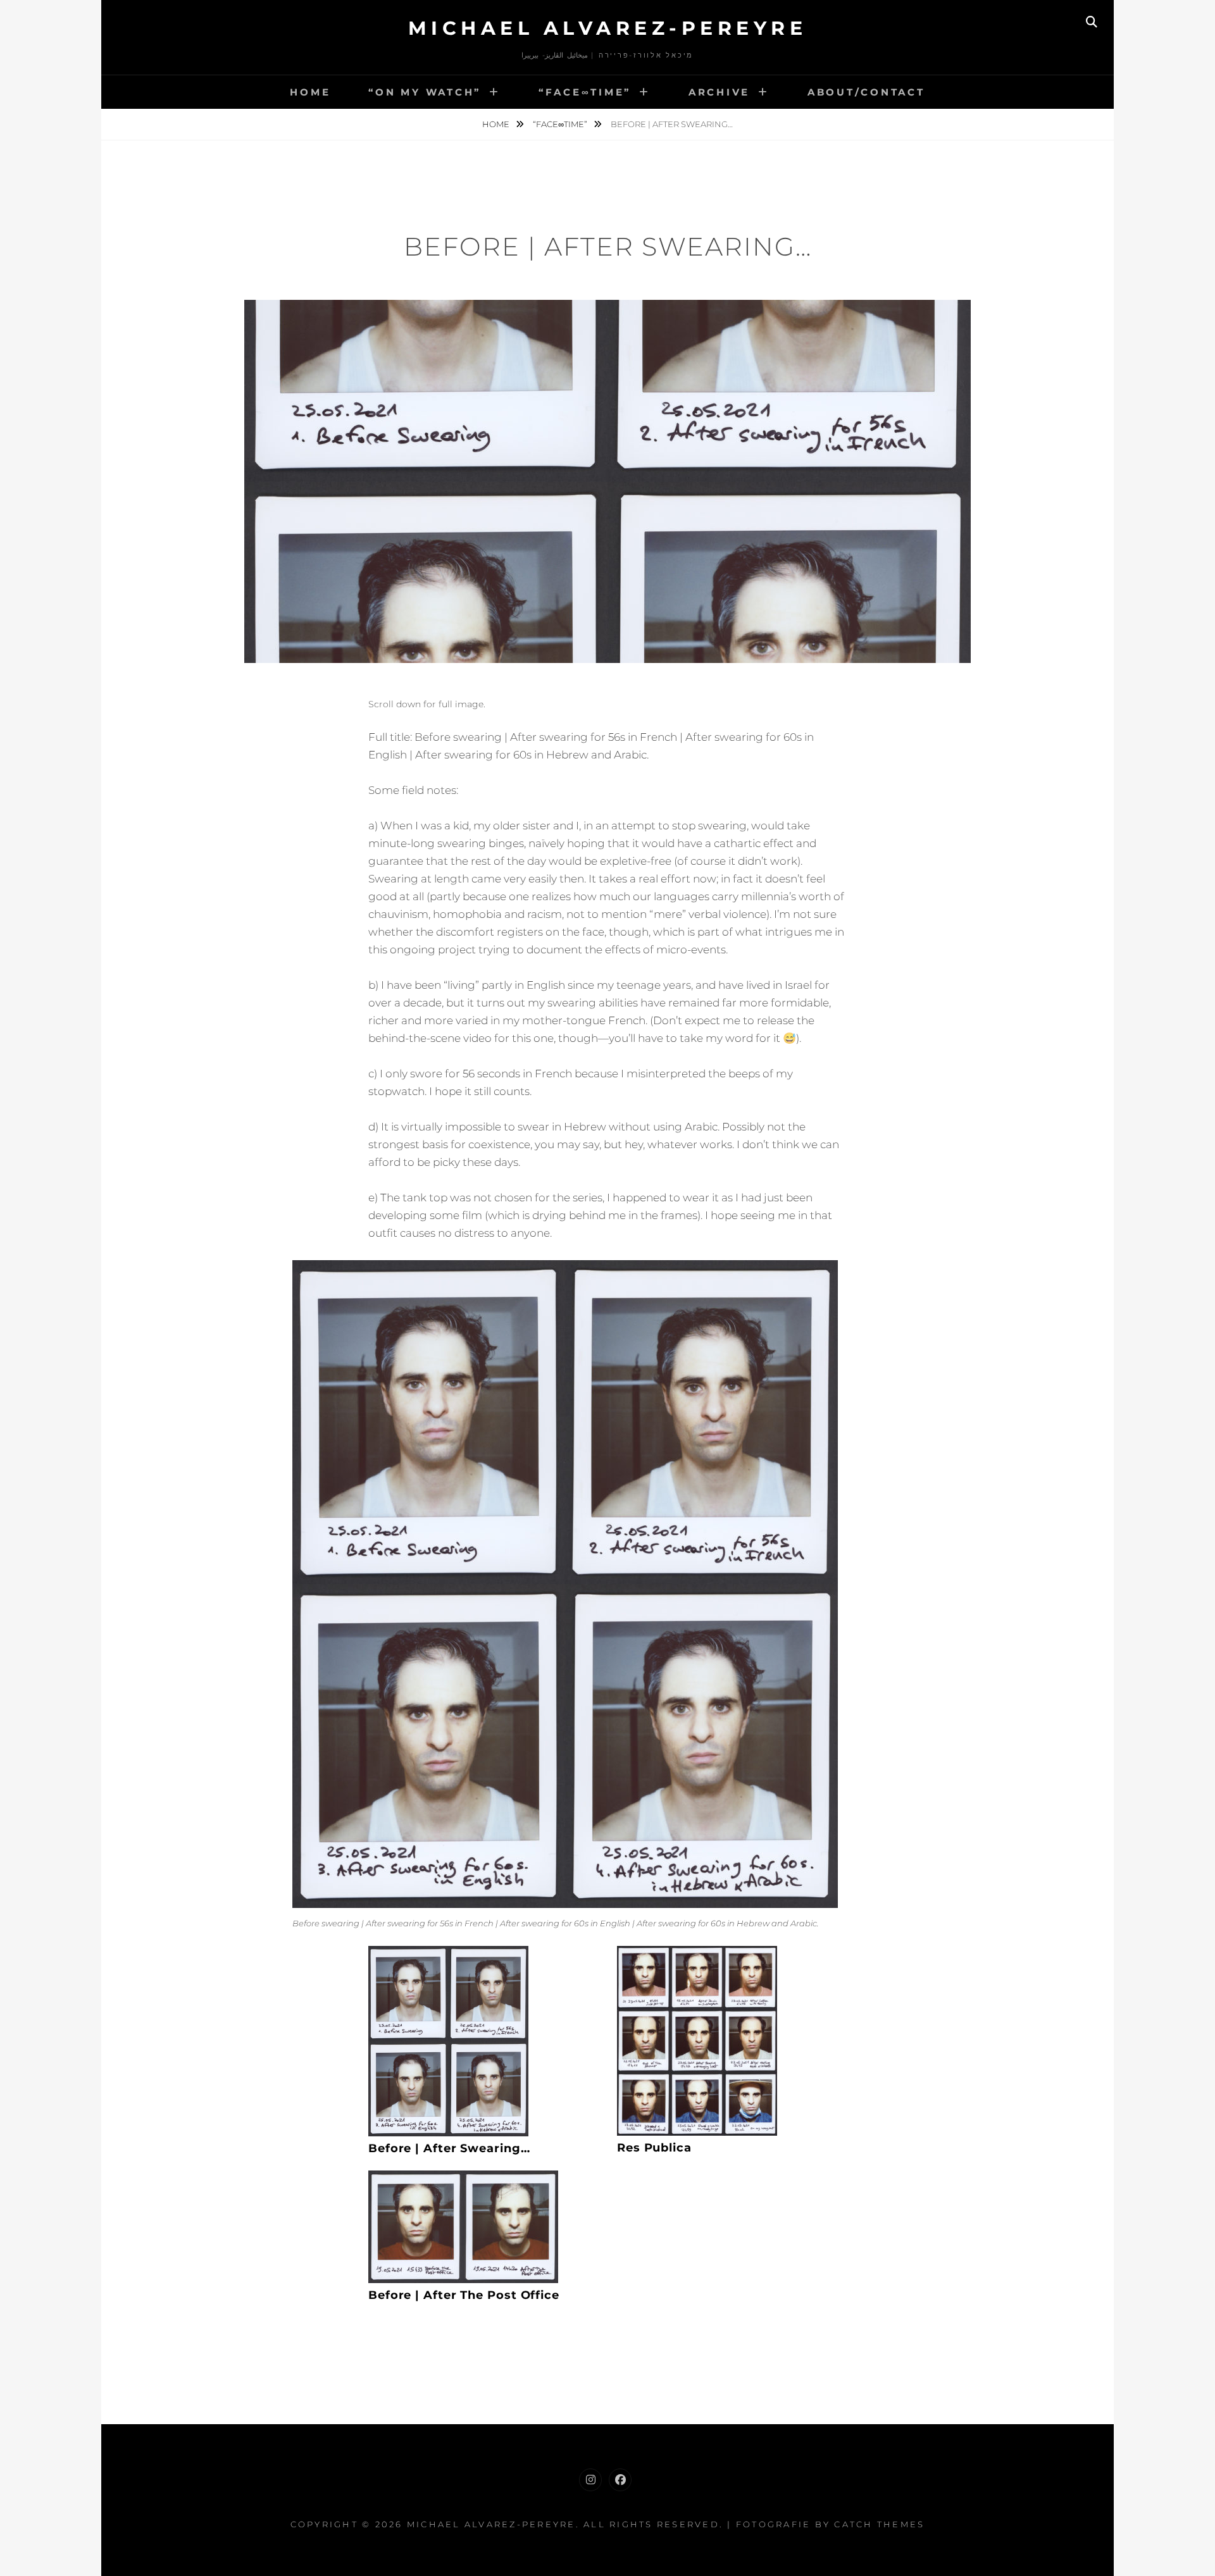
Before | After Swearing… (449, 2148)
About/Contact (866, 92)
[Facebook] (620, 2480)
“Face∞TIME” (585, 92)
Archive (719, 92)
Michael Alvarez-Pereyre (608, 28)
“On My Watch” (425, 92)
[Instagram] (590, 2480)
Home (310, 92)
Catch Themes (879, 2524)
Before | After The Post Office (464, 2295)
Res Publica (654, 2148)
